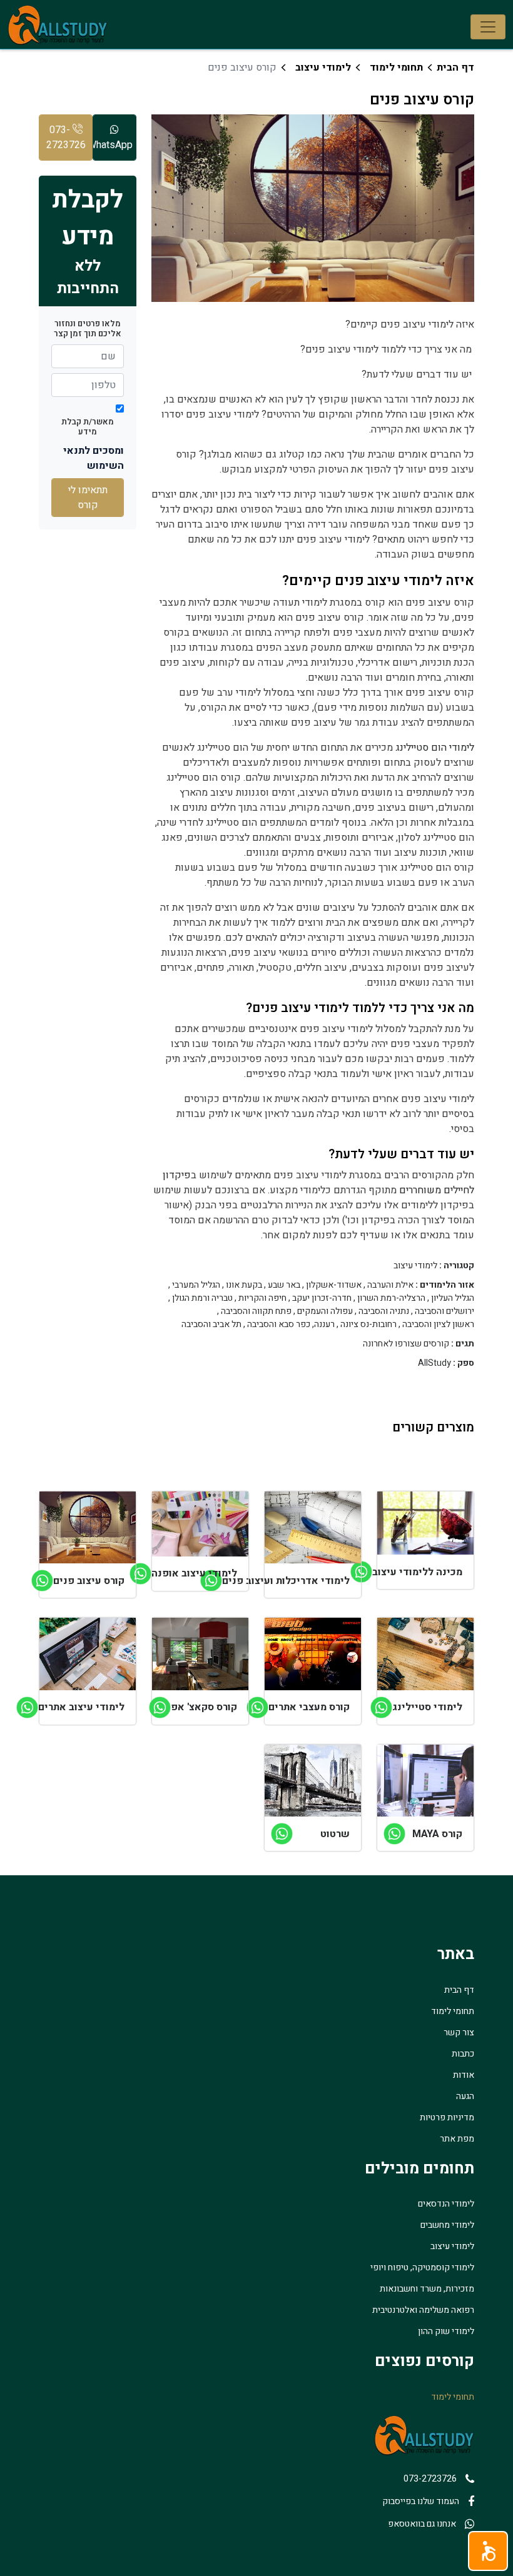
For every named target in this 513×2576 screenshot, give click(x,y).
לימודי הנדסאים (446, 2204)
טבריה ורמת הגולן (202, 1298)
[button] (488, 2551)
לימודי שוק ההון (446, 2331)
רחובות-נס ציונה (368, 1325)
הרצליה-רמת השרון (391, 1298)
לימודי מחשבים (447, 2225)
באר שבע (284, 1285)
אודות (464, 2075)
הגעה (465, 2096)
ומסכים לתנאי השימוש (94, 458)
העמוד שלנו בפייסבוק (421, 2501)
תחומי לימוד (396, 68)
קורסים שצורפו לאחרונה (406, 1344)
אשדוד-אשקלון (334, 1285)
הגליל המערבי (196, 1285)
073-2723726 (66, 138)
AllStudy (434, 1363)
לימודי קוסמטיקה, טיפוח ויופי (422, 2268)
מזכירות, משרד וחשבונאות (427, 2289)
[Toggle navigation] (488, 27)
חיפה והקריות (262, 1298)
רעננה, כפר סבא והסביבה (291, 1325)
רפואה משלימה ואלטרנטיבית (423, 2310)
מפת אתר (457, 2139)
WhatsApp (113, 145)
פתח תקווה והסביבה (256, 1311)
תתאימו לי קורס (88, 498)
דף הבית (455, 68)
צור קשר (459, 2032)
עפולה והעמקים (325, 1311)
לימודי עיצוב (323, 68)
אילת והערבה (390, 1285)
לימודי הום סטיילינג (435, 748)
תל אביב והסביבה (211, 1325)
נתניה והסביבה (384, 1311)
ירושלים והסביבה (444, 1311)
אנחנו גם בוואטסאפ (422, 2524)
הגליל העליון (453, 1298)
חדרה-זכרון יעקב (322, 1298)
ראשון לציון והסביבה (438, 1325)
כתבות (463, 2054)
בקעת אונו (244, 1285)
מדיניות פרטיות (447, 2117)
